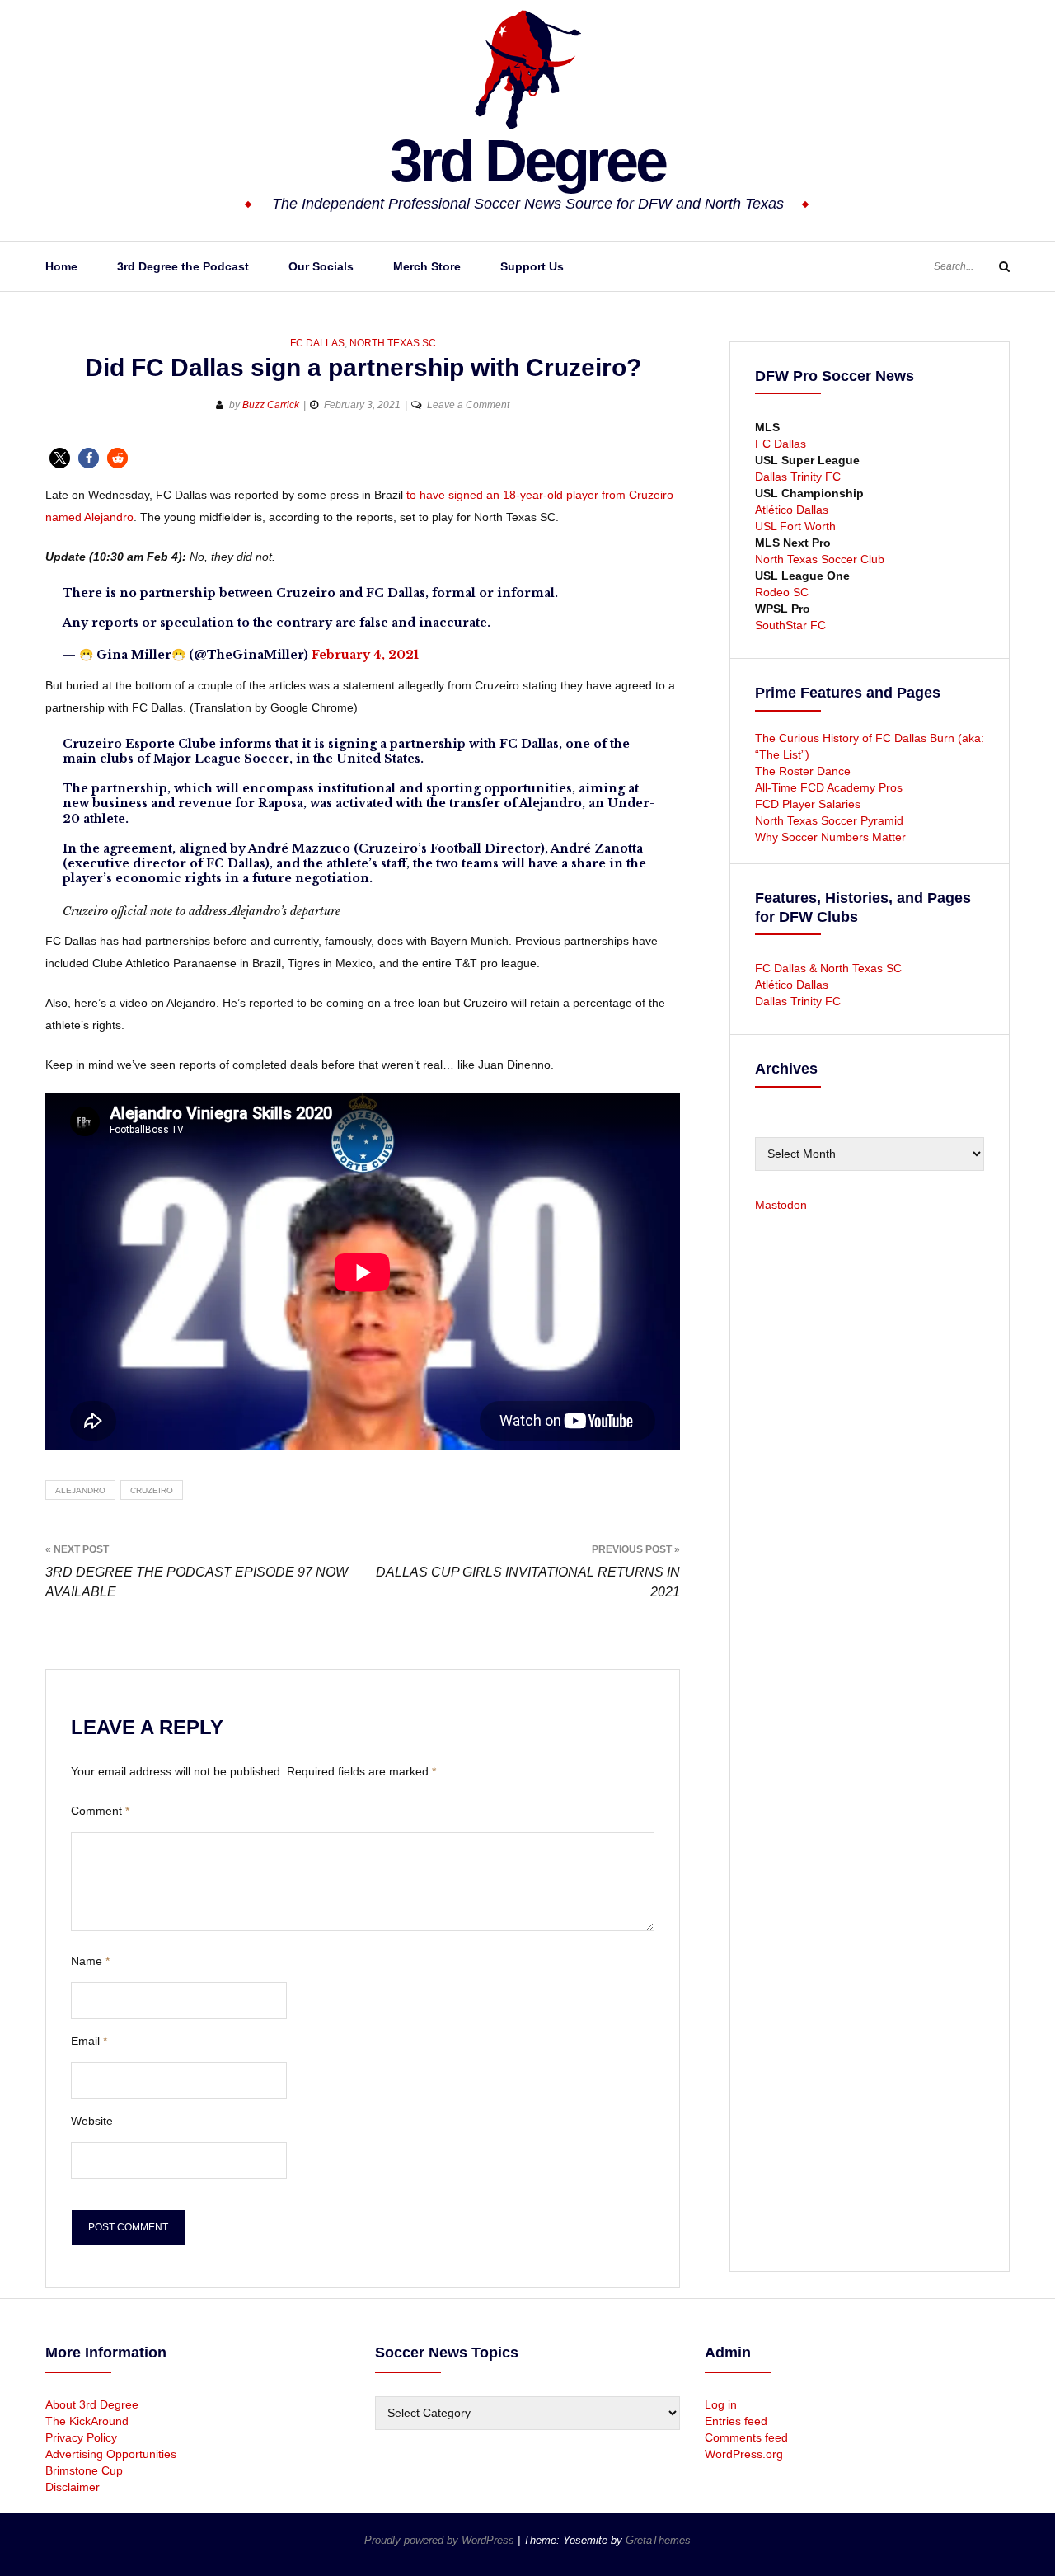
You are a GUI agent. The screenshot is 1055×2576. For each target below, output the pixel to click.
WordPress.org (744, 2454)
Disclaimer (73, 2487)
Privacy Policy (81, 2437)
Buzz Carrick (271, 405)
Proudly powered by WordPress (441, 2540)
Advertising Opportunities (111, 2454)
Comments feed (746, 2437)
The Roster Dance (804, 771)
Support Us (532, 266)
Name (90, 1961)
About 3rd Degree (92, 2404)
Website (92, 2121)
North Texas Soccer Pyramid (829, 820)
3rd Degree (527, 161)
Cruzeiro (152, 1490)
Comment (100, 1811)
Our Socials (321, 266)
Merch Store (427, 266)
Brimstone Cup (84, 2470)
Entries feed (736, 2421)
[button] (60, 458)
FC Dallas (317, 343)
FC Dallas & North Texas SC (828, 968)
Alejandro (80, 1490)
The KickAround (87, 2421)
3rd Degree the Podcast (183, 266)
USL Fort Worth (795, 526)
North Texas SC (393, 343)
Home (61, 266)
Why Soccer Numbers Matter (830, 837)
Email (89, 2041)
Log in (721, 2404)
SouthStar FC (790, 625)
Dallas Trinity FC (798, 477)
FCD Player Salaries (808, 804)
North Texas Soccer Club (820, 559)
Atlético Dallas (792, 510)
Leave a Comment (468, 405)
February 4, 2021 (365, 655)
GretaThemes (658, 2540)
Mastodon (781, 1205)
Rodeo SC (782, 592)
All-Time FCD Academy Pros (829, 787)
